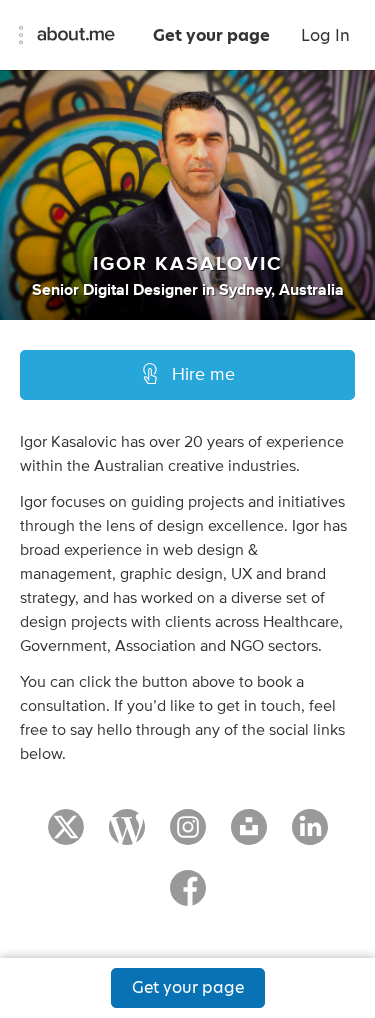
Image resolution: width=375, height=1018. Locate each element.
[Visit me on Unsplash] (249, 836)
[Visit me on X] (66, 836)
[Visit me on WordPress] (127, 836)
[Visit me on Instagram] (188, 836)
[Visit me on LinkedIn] (310, 836)
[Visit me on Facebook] (188, 897)
